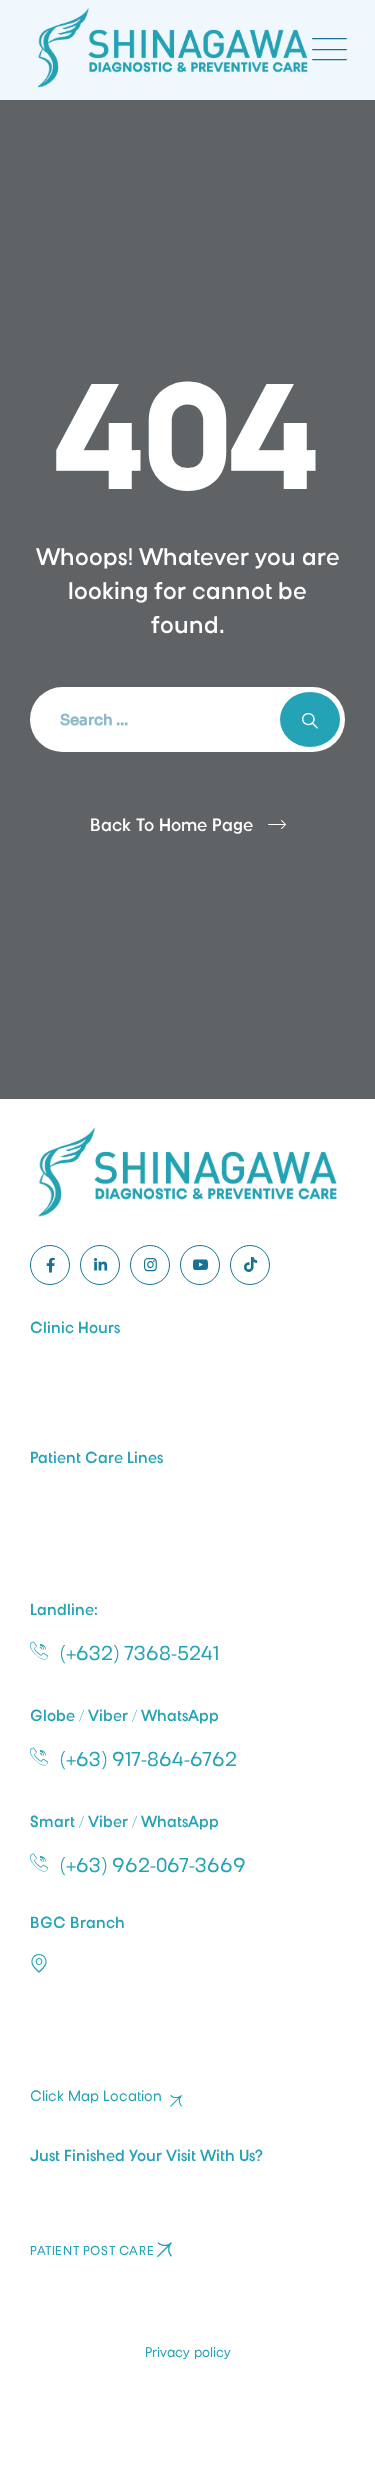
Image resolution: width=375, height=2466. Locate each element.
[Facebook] (50, 1265)
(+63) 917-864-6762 (148, 1759)
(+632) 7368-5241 (139, 1653)
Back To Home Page (171, 825)
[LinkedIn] (100, 1265)
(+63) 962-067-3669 (153, 1865)
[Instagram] (150, 1265)
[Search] (310, 719)
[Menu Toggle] (325, 50)
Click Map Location (96, 2096)
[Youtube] (200, 1265)
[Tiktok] (250, 1265)
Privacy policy (188, 2352)
